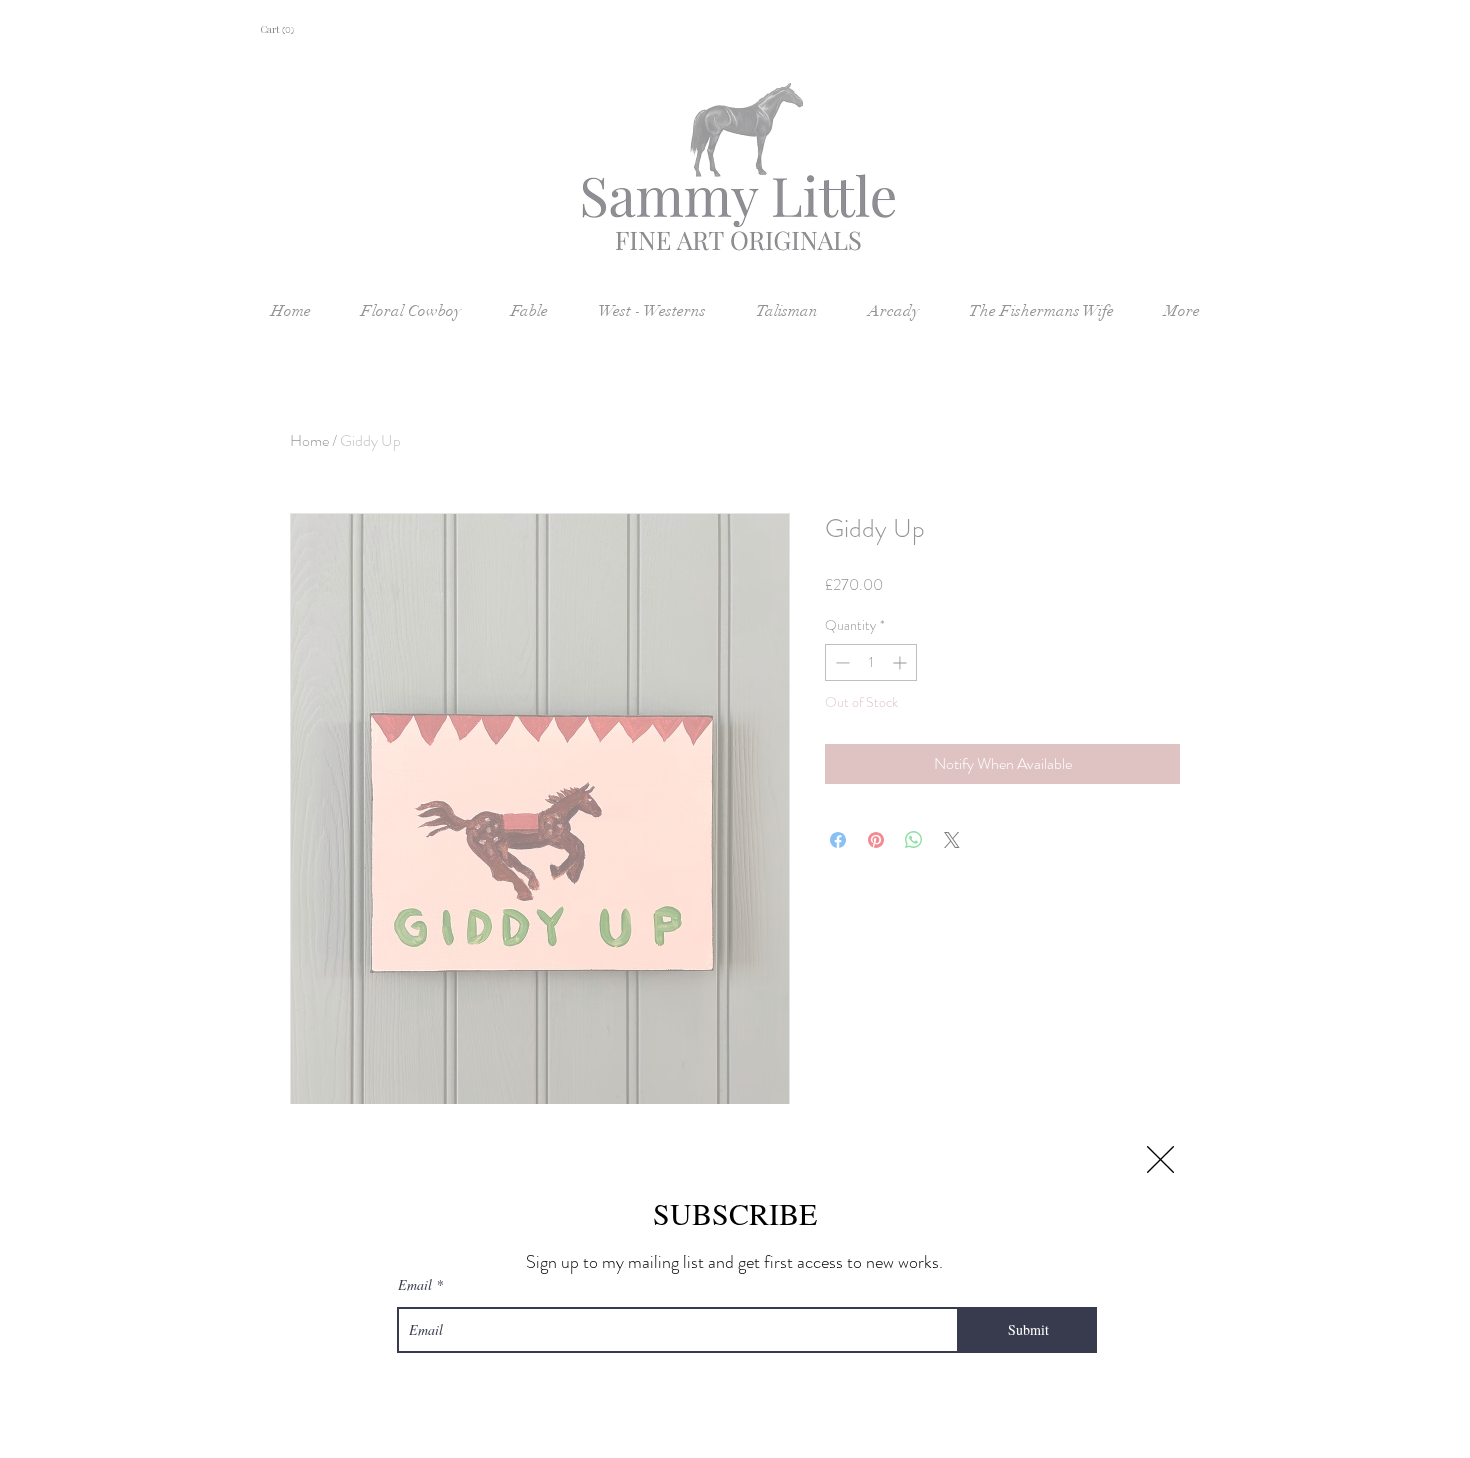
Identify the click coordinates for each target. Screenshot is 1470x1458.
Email (415, 1285)
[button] (1160, 1159)
